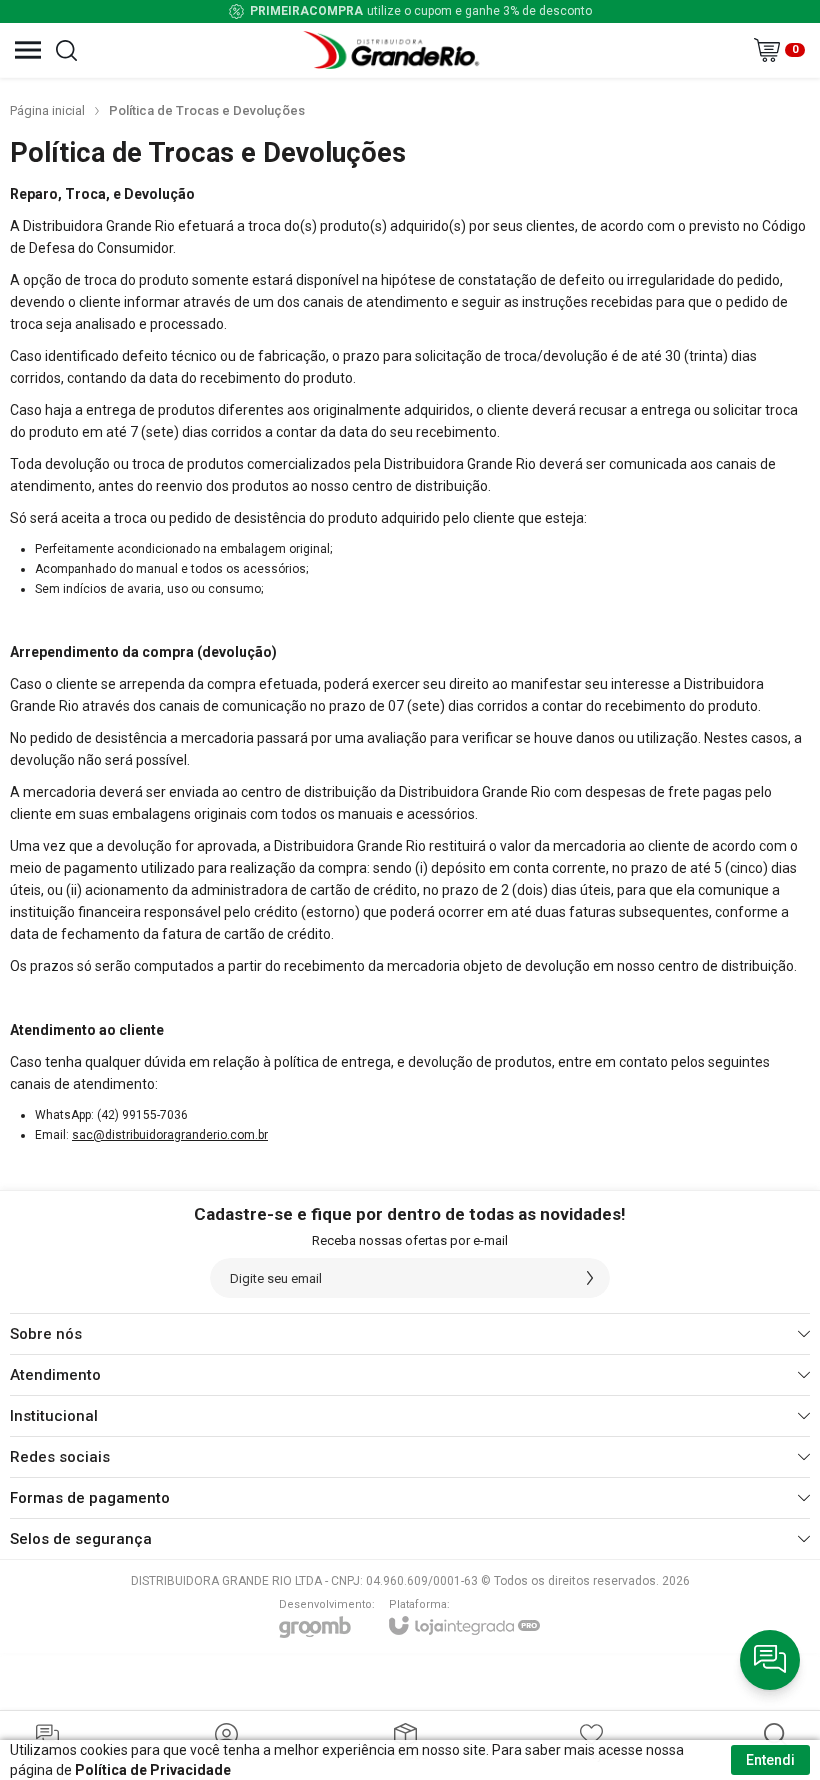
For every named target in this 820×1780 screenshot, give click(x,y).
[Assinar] (590, 1278)
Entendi (770, 1760)
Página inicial (47, 110)
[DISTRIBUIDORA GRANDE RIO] (394, 50)
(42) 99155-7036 (142, 1115)
